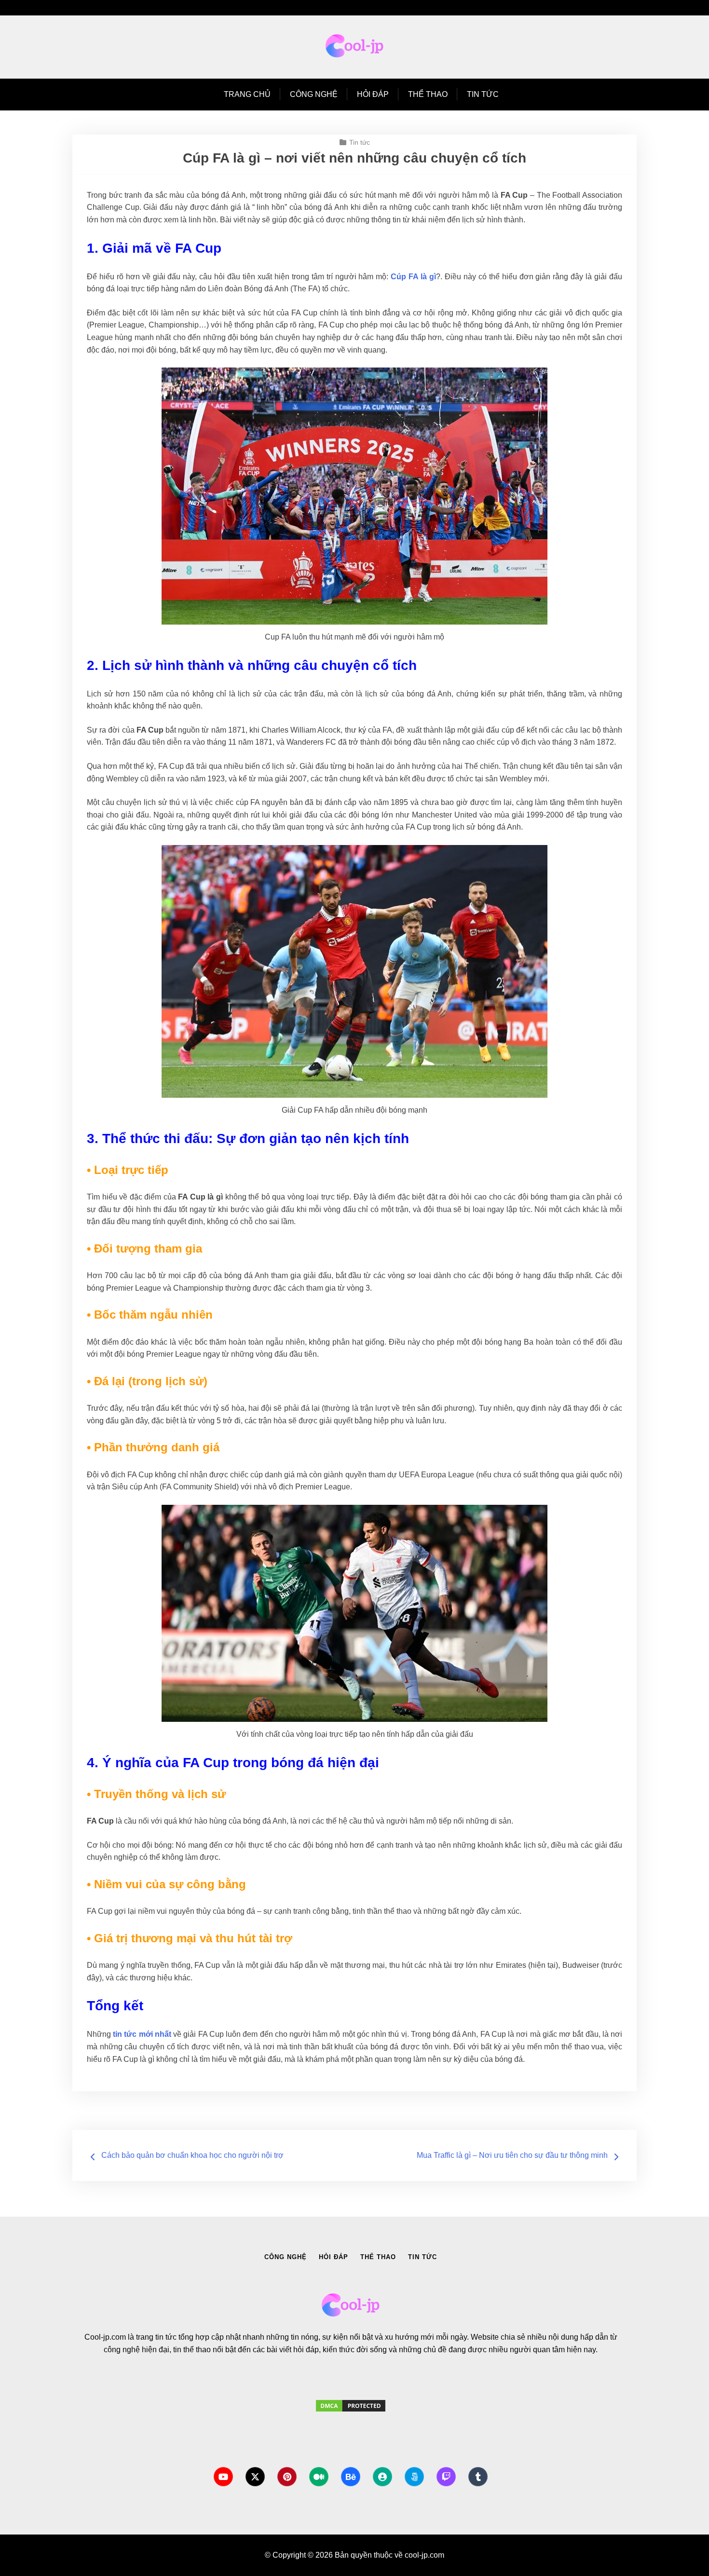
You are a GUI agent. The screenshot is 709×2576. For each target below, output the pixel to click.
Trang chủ (247, 94)
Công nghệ (314, 94)
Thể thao (428, 94)
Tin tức (483, 94)
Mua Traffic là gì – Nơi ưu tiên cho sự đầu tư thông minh (512, 2155)
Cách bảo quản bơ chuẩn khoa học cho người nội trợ (192, 2155)
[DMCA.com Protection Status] (351, 2415)
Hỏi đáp (373, 94)
